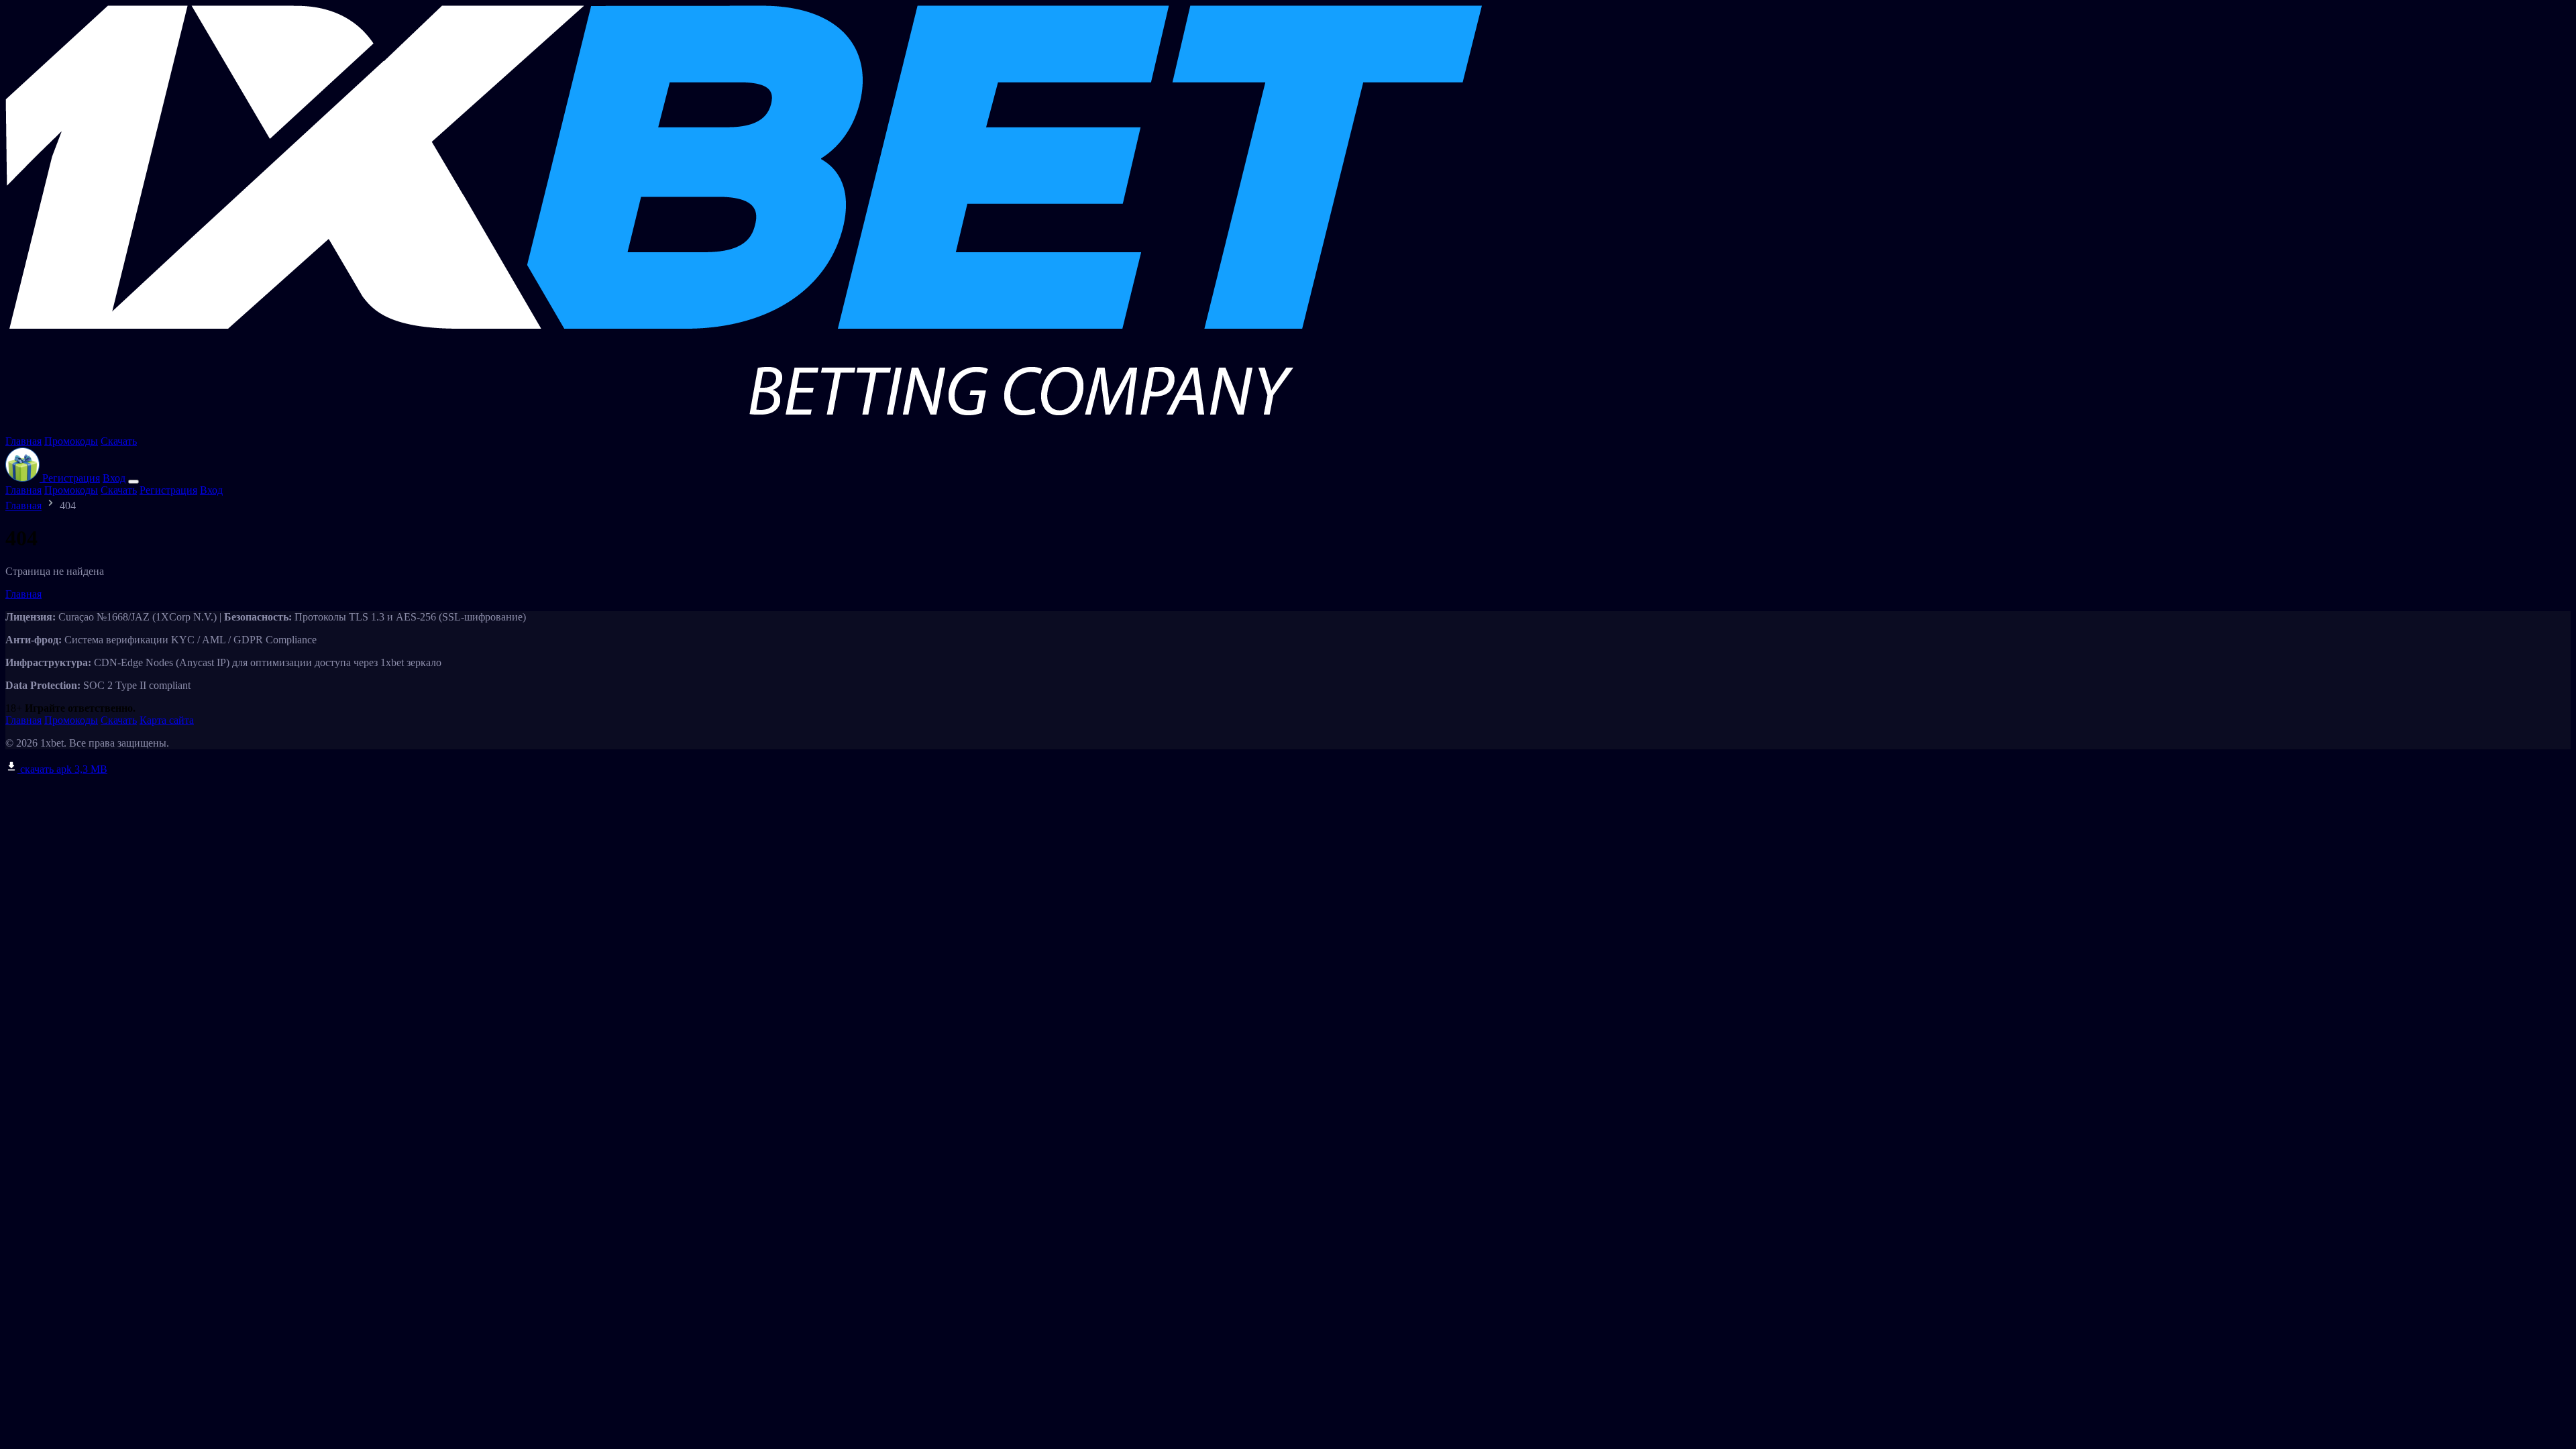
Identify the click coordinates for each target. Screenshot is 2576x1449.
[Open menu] (133, 482)
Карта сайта (167, 720)
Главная (23, 441)
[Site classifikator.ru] (744, 429)
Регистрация (71, 478)
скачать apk (62, 769)
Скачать (119, 441)
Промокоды (71, 441)
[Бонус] (24, 478)
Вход (114, 478)
